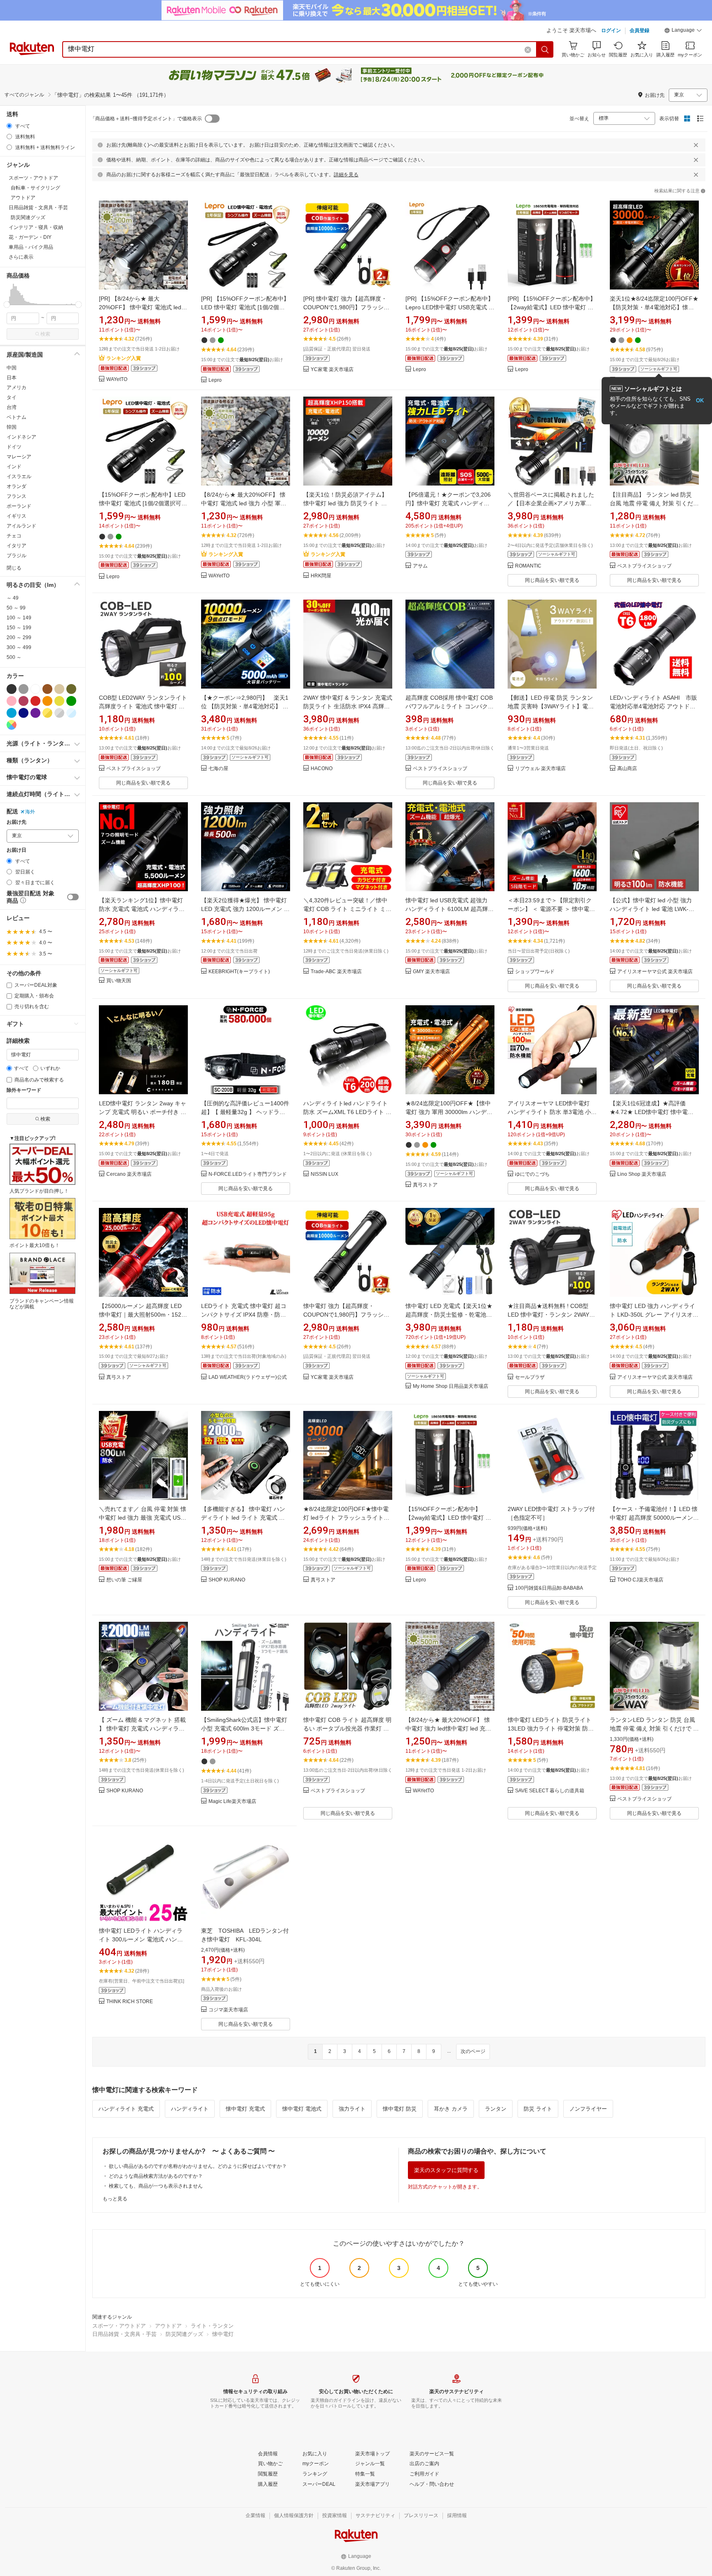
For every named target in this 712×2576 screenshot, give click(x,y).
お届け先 (16, 822)
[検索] (545, 49)
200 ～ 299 (19, 638)
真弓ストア (425, 1185)
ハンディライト (190, 2109)
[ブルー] (12, 713)
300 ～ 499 (19, 647)
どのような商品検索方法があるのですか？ (156, 2176)
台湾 (12, 407)
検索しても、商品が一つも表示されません (156, 2186)
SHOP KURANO (227, 1580)
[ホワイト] (35, 689)
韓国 (12, 427)
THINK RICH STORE (130, 2002)
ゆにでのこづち (532, 1174)
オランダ (16, 486)
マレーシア (19, 457)
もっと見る (115, 2199)
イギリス (16, 516)
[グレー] (23, 689)
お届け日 (16, 850)
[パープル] (35, 713)
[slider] (7, 305)
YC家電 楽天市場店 (332, 370)
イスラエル (19, 476)
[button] (683, 31)
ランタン (496, 2109)
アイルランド (21, 526)
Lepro (215, 380)
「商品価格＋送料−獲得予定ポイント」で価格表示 (146, 119)
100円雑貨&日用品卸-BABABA (549, 1588)
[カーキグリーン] (71, 689)
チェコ (14, 536)
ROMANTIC (528, 566)
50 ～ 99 (16, 608)
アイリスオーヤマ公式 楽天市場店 (655, 972)
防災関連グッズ (184, 2334)
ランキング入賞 (124, 358)
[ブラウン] (47, 689)
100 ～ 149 (19, 618)
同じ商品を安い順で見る (552, 580)
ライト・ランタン (212, 2326)
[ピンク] (12, 701)
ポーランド (19, 506)
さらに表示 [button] (21, 257)
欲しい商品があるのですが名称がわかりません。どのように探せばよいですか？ (198, 2166)
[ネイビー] (23, 713)
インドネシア (21, 437)
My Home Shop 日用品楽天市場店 (451, 1386)
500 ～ (14, 657)
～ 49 (13, 598)
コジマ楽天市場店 (228, 2010)
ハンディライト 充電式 (126, 2109)
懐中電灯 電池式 (302, 2109)
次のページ (473, 2051)
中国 (12, 368)
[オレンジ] (47, 701)
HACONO (322, 769)
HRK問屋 (321, 576)
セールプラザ (530, 1377)
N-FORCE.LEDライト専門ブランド (248, 1174)
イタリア (16, 546)
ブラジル (16, 556)
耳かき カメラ (451, 2109)
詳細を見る (346, 175)
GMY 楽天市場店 (431, 972)
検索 (45, 334)
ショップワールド (535, 972)
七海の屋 (218, 769)
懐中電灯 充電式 (245, 2109)
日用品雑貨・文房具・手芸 (124, 2334)
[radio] (9, 126)
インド (14, 467)
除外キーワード (24, 1090)
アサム (420, 566)
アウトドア (168, 2326)
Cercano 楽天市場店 (129, 1174)
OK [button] (700, 401)
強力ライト (352, 2109)
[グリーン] (71, 701)
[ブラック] (12, 689)
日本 (12, 378)
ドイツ (14, 447)
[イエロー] (59, 701)
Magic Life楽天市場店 (232, 1802)
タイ (12, 397)
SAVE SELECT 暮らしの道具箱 (550, 1791)
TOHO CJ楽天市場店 (640, 1580)
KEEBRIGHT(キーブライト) (239, 972)
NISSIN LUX (324, 1174)
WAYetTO (117, 380)
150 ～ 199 (19, 628)
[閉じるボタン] (696, 145)
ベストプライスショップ (644, 566)
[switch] (73, 897)
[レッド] (35, 701)
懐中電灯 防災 (400, 2109)
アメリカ (16, 388)
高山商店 (627, 769)
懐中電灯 (223, 2334)
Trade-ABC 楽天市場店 (336, 972)
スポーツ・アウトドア (119, 2326)
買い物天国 (119, 981)
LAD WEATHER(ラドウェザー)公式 (248, 1377)
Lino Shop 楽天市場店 (642, 1174)
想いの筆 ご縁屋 (124, 1580)
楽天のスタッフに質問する (446, 2170)
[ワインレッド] (23, 701)
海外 (30, 812)
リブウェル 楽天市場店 (540, 769)
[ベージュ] (59, 689)
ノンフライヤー (588, 2109)
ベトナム (16, 417)
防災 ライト (538, 2109)
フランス (16, 496)
